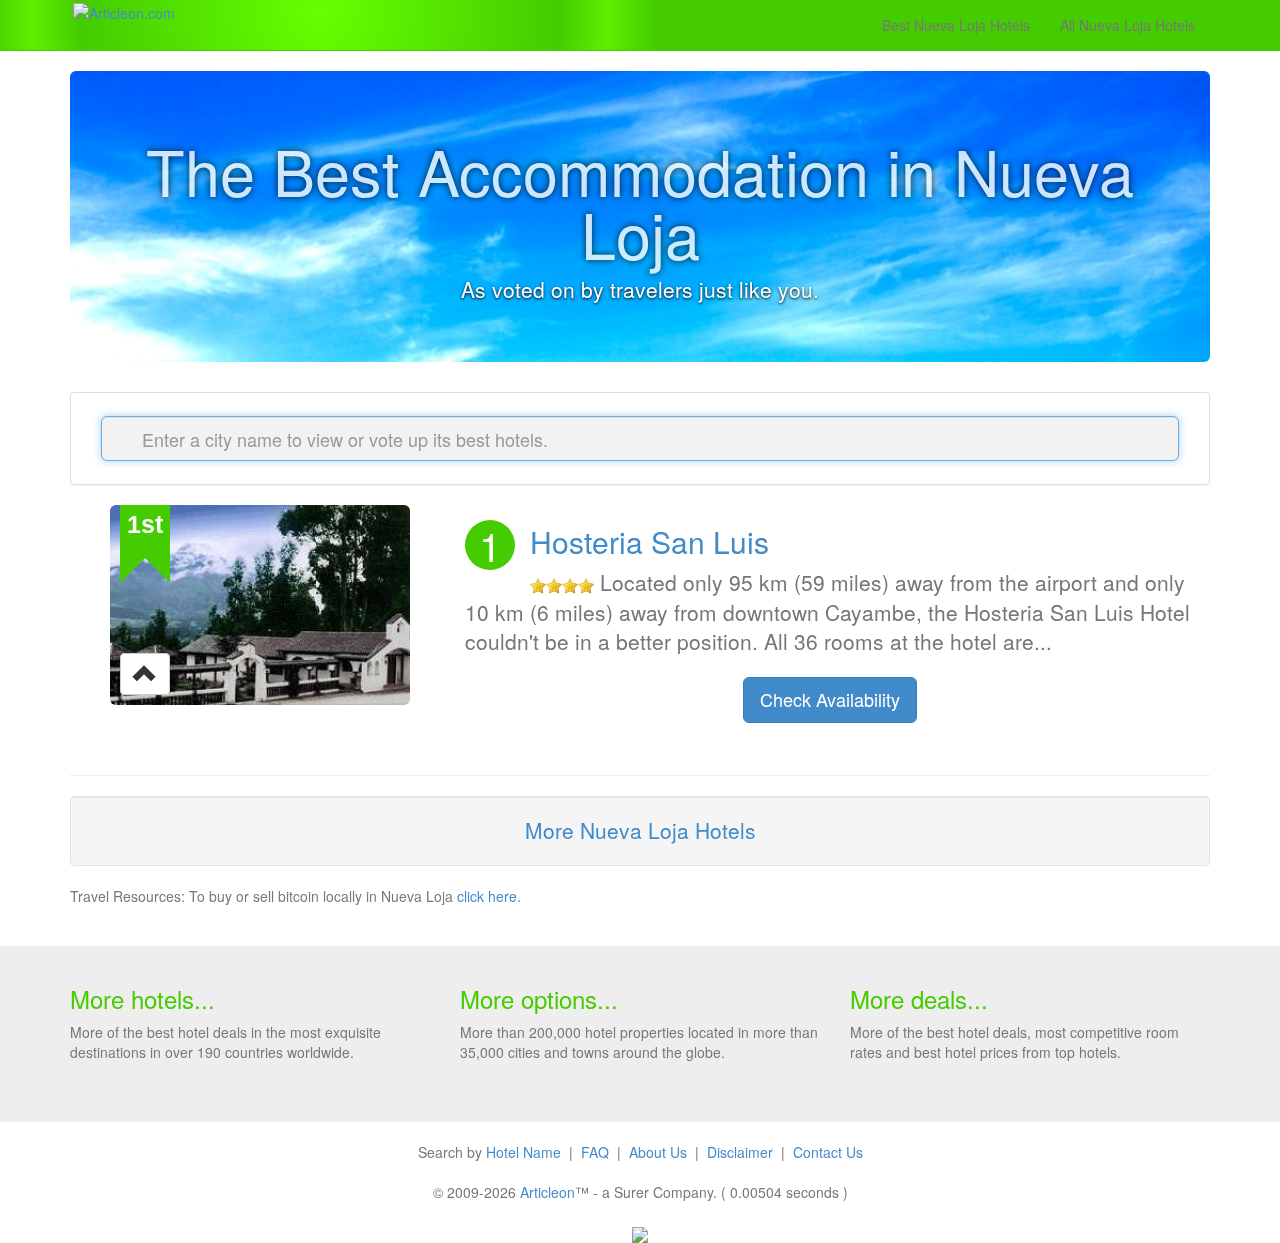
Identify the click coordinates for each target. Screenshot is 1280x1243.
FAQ (595, 1152)
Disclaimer (740, 1152)
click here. (489, 896)
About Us (658, 1152)
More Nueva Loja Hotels (640, 830)
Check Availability (830, 699)
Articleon (547, 1192)
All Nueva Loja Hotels (1127, 25)
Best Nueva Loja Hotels (956, 25)
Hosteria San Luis (649, 541)
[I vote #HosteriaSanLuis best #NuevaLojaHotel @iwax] (145, 672)
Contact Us (828, 1152)
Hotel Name (523, 1152)
